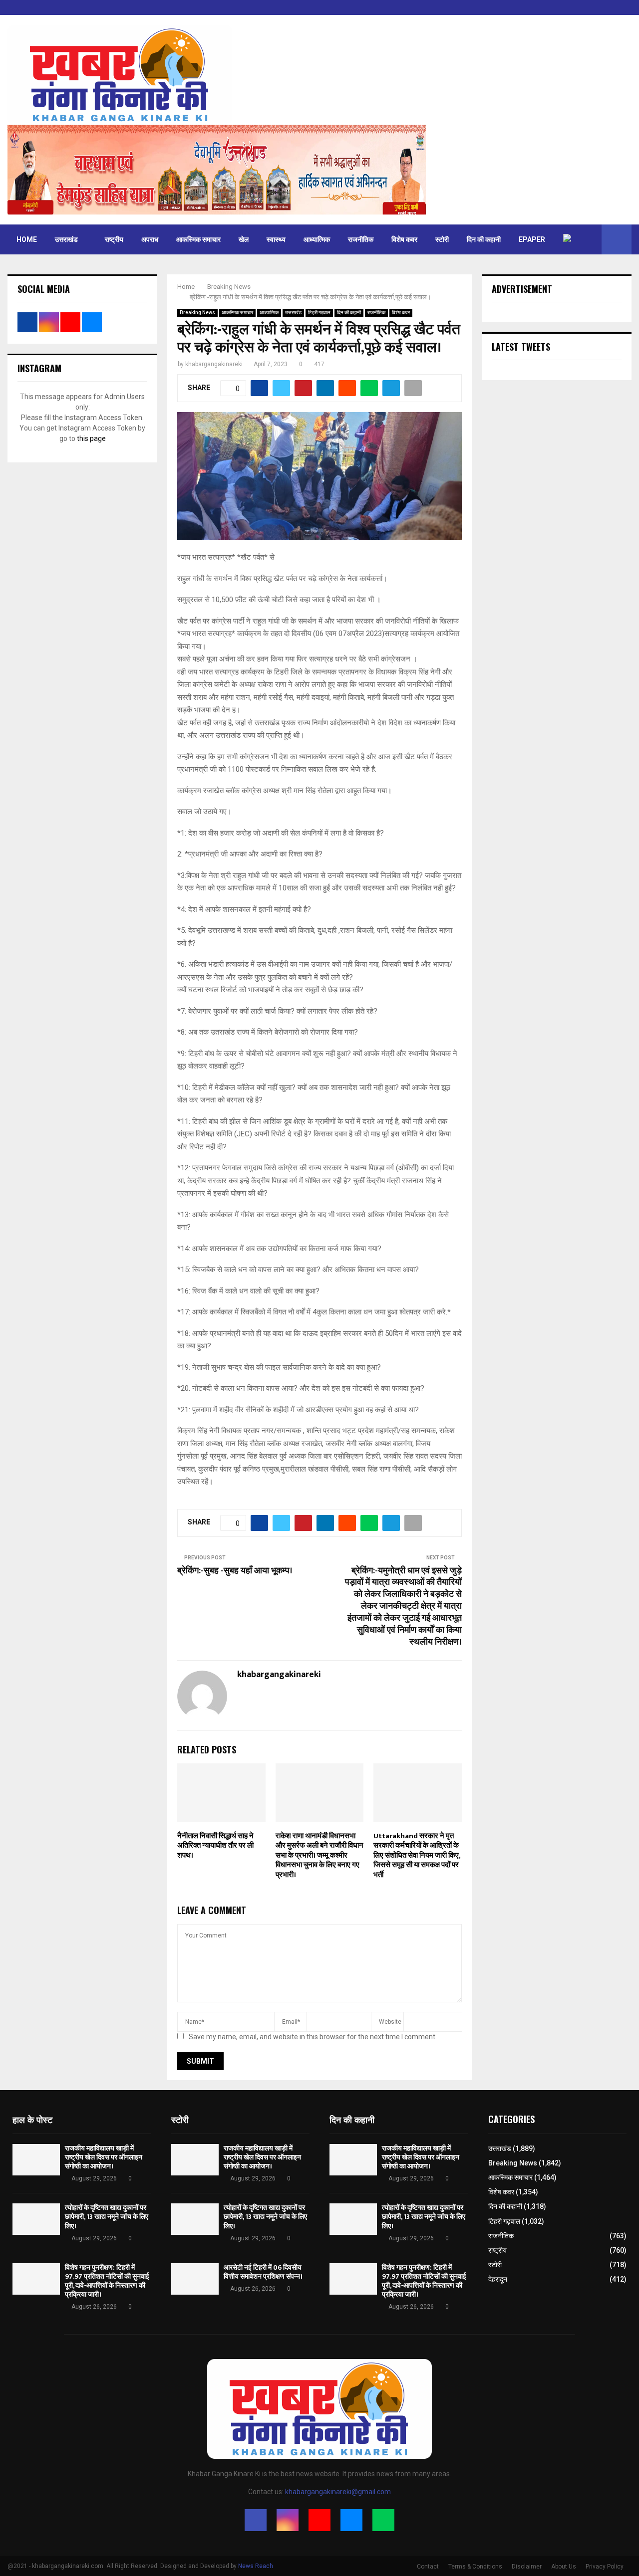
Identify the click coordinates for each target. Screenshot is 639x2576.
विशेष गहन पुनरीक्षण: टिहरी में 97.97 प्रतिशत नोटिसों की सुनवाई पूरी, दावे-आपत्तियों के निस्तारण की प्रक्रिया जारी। (107, 2281)
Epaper (532, 239)
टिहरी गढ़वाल (319, 313)
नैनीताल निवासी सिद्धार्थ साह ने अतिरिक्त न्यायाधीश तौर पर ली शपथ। (215, 1846)
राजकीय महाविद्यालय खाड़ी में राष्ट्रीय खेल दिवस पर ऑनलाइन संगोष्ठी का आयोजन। (104, 2157)
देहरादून (498, 2279)
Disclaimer (527, 2567)
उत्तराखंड (66, 239)
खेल (244, 239)
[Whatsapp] (383, 2520)
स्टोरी (442, 239)
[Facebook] (256, 2520)
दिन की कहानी (484, 239)
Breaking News (197, 313)
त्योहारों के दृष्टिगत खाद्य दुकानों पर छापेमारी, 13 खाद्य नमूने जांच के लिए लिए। (107, 2217)
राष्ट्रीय (114, 239)
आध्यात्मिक (317, 239)
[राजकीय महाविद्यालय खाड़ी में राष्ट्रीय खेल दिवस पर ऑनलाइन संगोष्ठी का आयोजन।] (36, 2160)
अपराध (150, 239)
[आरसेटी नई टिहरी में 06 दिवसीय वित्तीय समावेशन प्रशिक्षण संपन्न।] (195, 2279)
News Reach (256, 2566)
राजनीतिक (361, 239)
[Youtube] (319, 2520)
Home (27, 239)
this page (91, 438)
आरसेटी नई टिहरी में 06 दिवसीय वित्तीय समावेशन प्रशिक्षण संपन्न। (263, 2272)
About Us (564, 2567)
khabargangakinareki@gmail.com (338, 2492)
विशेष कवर (404, 239)
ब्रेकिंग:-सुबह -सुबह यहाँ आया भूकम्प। (235, 1571)
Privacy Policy (605, 2567)
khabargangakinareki (214, 364)
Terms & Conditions (475, 2567)
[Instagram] (288, 2520)
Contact (428, 2567)
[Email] (351, 2520)
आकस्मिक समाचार (198, 239)
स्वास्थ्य (276, 239)
